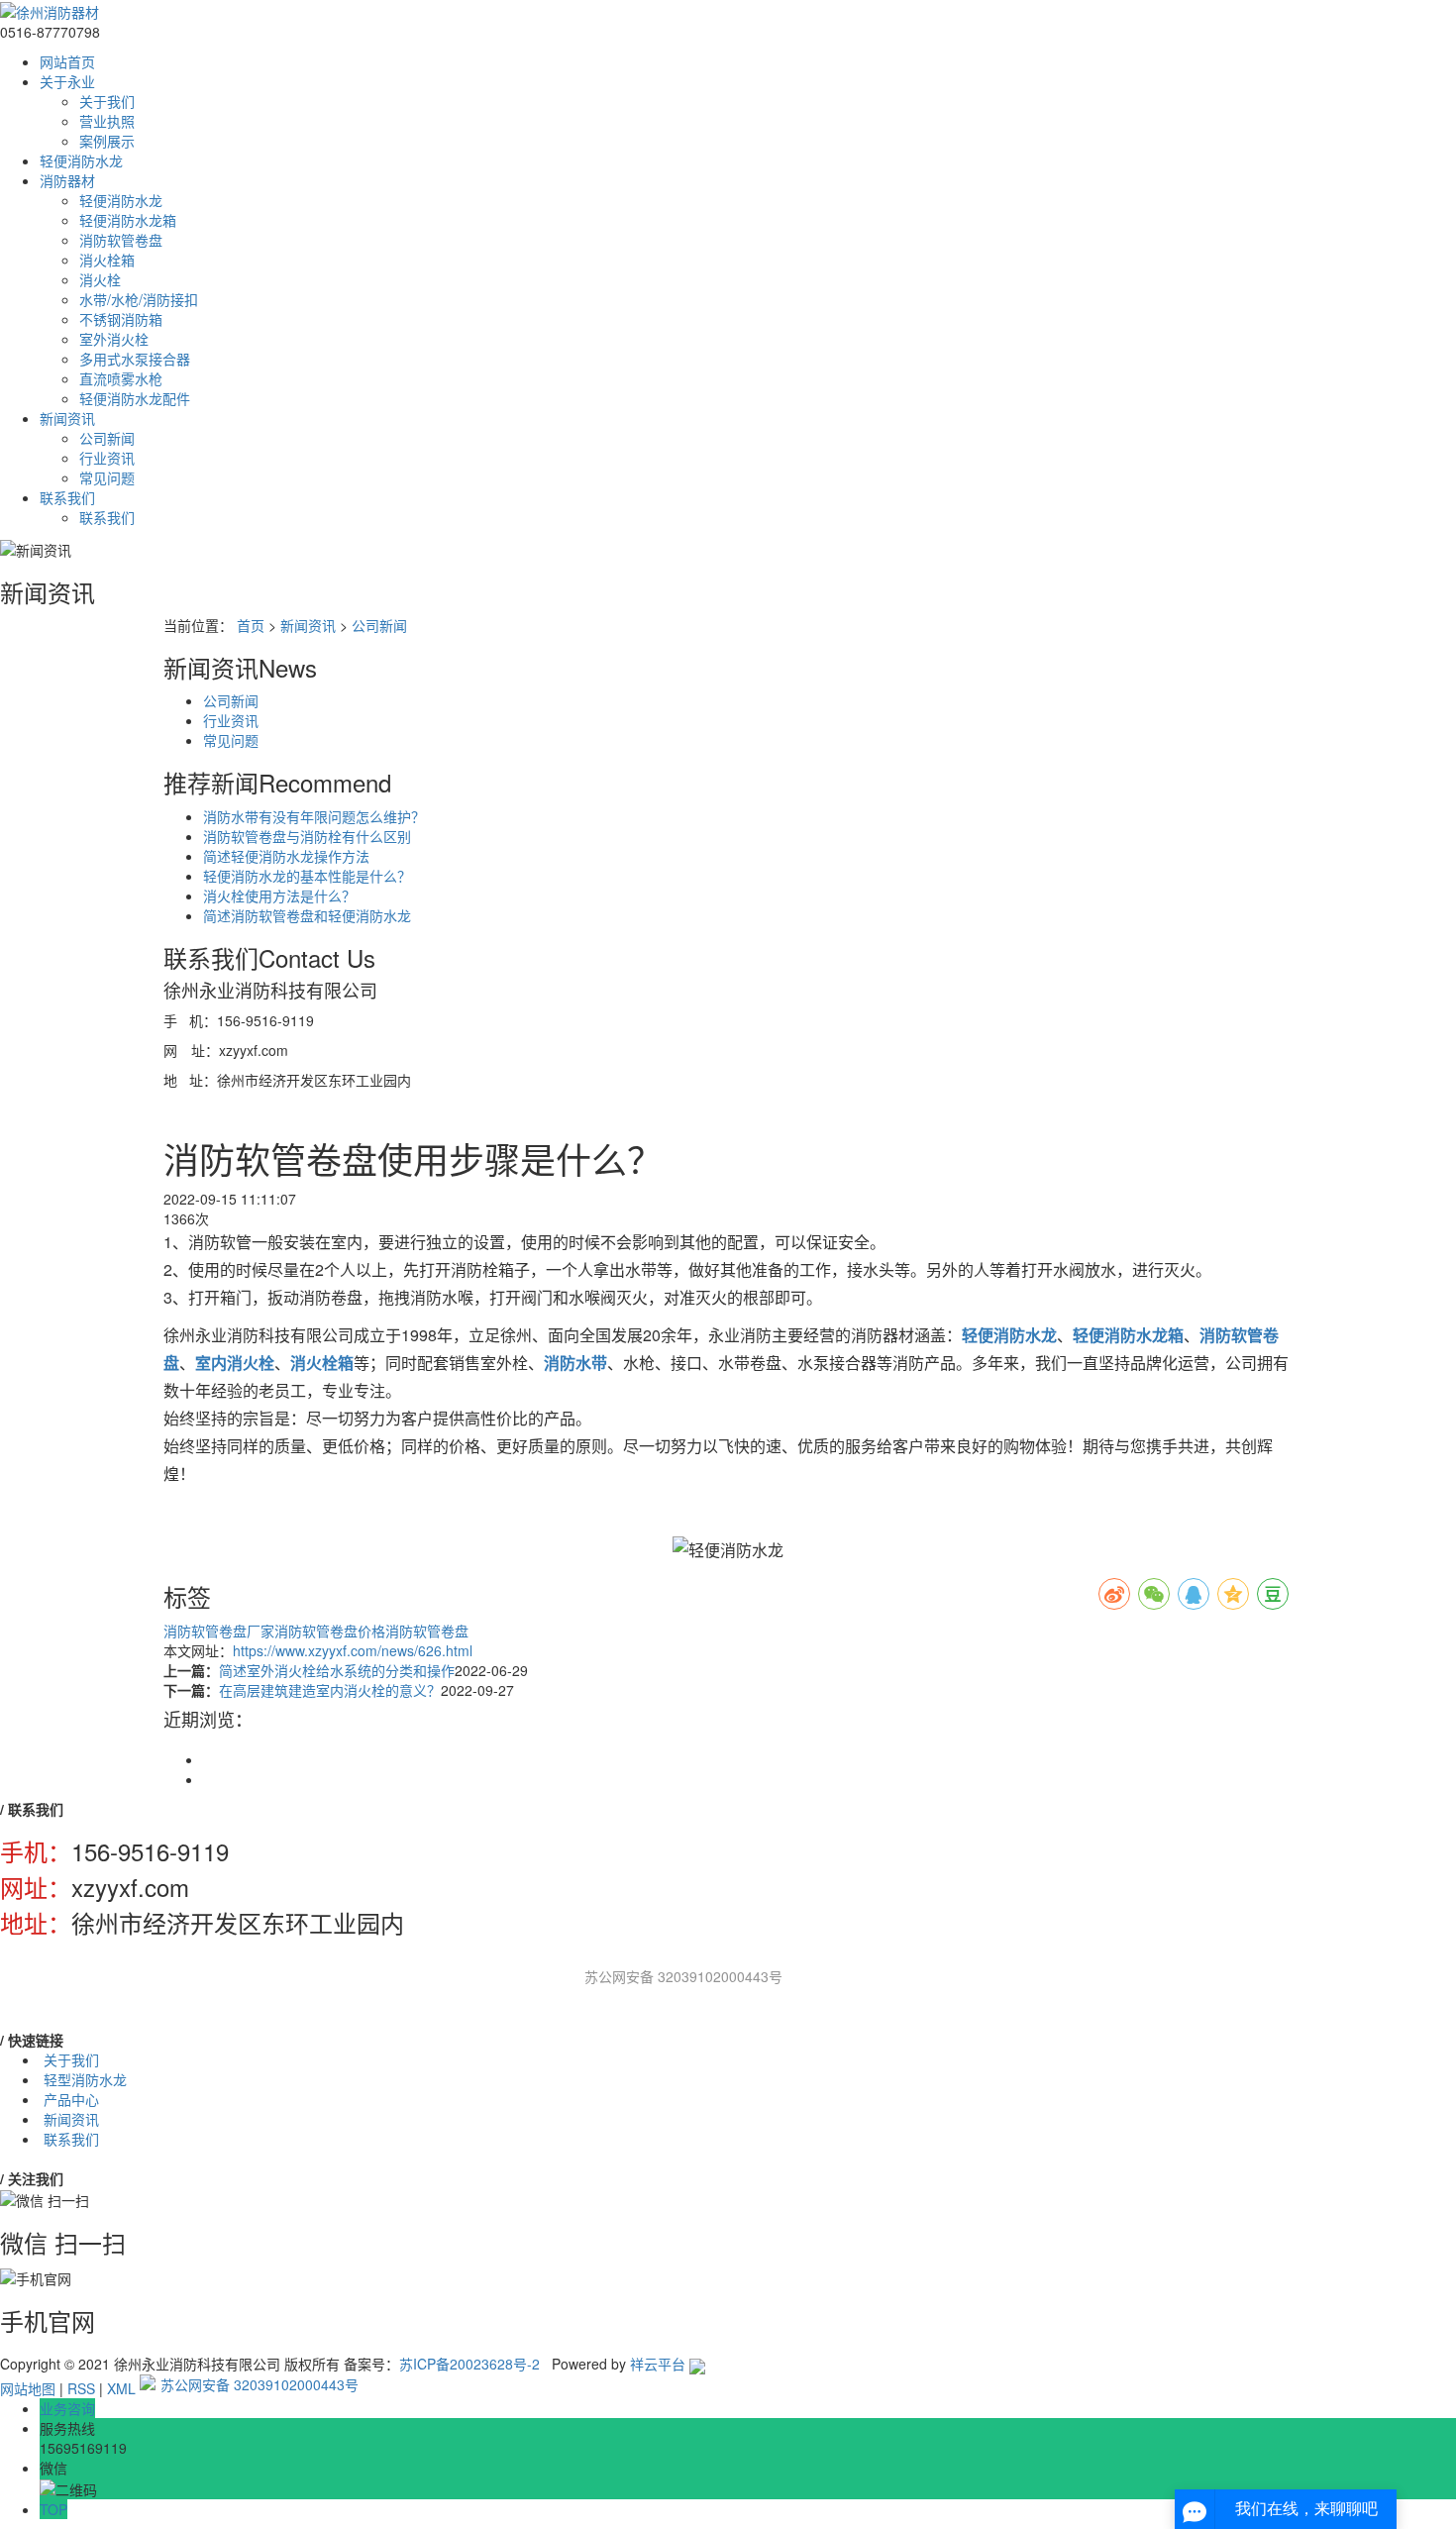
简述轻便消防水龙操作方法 (286, 856)
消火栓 (100, 279)
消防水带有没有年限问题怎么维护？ (314, 816)
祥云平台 (658, 2364)
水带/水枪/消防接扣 (139, 299)
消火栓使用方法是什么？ (279, 896)
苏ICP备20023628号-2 (469, 2364)
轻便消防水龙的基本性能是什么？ (307, 876)
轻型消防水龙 (85, 2079)
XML (121, 2388)
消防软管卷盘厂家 (219, 1631)
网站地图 (28, 2388)
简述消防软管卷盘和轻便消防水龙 (307, 915)
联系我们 (67, 497)
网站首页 (67, 61)
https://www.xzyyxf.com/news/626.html (353, 1650)
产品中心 (71, 2099)
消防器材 (67, 180)
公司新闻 (107, 438)
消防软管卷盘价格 (330, 1631)
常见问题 (107, 477)
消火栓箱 (107, 260)
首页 (251, 625)
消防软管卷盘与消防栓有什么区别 (307, 836)
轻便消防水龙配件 (135, 398)
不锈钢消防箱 (121, 319)
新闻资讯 (67, 418)
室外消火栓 (114, 339)
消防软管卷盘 (121, 240)
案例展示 (107, 141)
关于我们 (107, 101)
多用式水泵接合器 (135, 359)
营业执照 (107, 121)
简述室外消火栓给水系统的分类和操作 (337, 1670)
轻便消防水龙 (81, 160)
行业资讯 (107, 458)
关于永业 (67, 81)
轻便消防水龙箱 (128, 220)
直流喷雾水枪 (121, 378)
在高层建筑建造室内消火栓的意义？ (330, 1690)
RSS (81, 2388)
